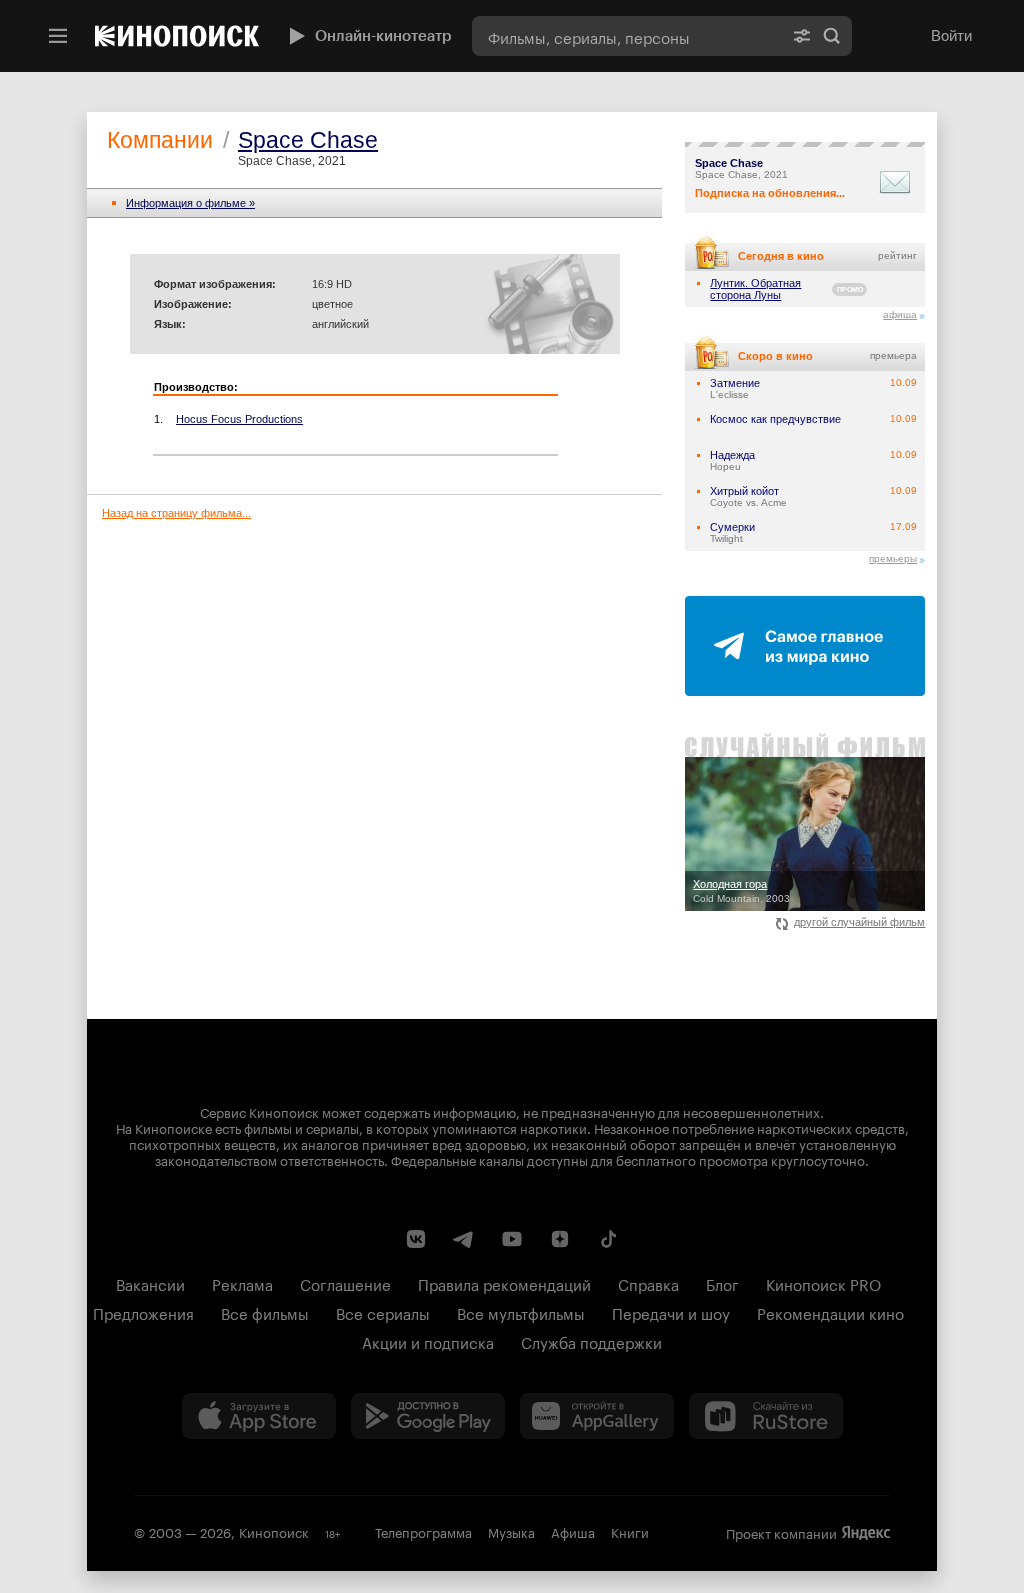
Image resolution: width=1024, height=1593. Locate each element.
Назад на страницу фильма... (176, 513)
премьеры (893, 558)
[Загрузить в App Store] (259, 1416)
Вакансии (150, 1283)
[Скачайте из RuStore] (766, 1416)
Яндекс (866, 1533)
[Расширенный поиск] (802, 36)
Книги (630, 1531)
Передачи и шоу (671, 1312)
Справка (648, 1283)
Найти (832, 36)
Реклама (242, 1283)
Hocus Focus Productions (239, 419)
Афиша (573, 1531)
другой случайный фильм (859, 922)
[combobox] (627, 36)
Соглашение (345, 1283)
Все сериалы (383, 1312)
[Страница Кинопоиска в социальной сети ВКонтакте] (416, 1239)
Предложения (143, 1312)
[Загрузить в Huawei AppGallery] (597, 1416)
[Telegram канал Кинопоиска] (464, 1239)
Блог (722, 1283)
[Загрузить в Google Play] (428, 1416)
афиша (900, 314)
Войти (951, 35)
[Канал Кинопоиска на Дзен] (560, 1239)
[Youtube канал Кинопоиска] (512, 1239)
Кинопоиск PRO (823, 1283)
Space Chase (308, 140)
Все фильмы (265, 1312)
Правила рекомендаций (504, 1283)
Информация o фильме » (190, 203)
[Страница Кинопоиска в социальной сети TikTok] (608, 1239)
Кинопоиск (274, 1531)
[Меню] (58, 36)
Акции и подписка (428, 1341)
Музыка (511, 1531)
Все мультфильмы (521, 1312)
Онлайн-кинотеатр (383, 36)
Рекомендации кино (830, 1312)
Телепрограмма (423, 1531)
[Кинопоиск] (177, 36)
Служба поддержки (591, 1341)
